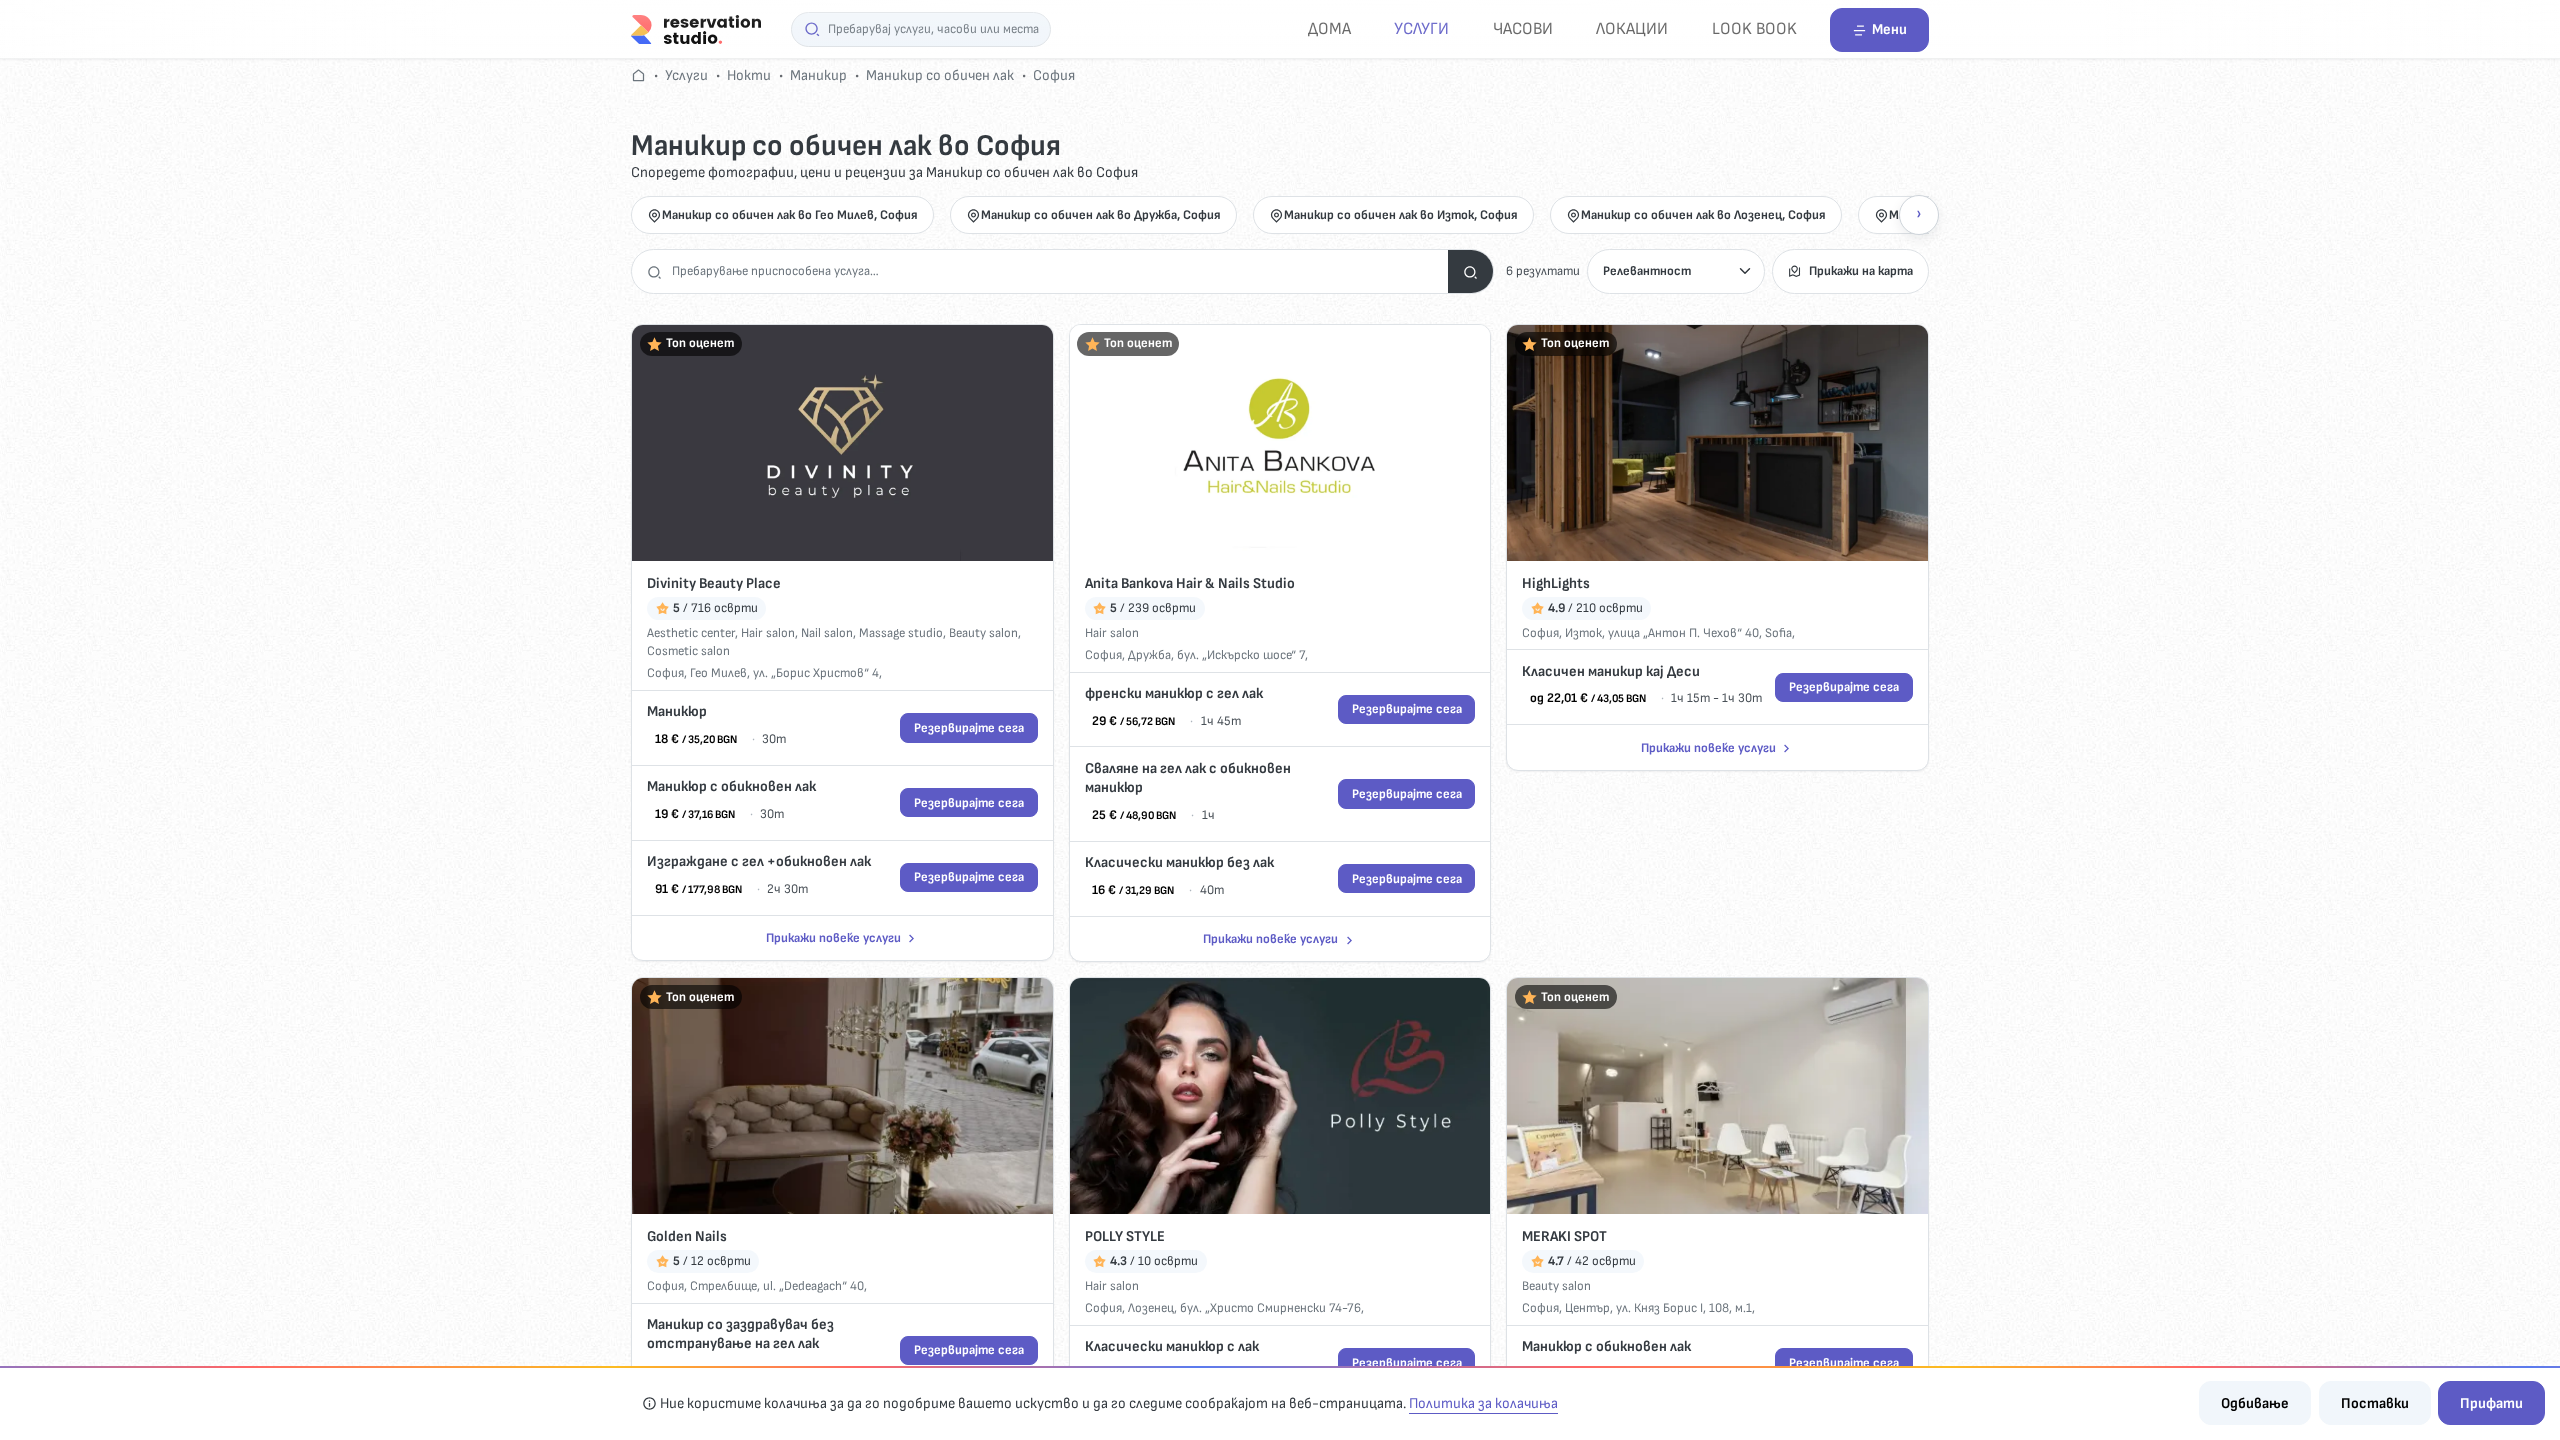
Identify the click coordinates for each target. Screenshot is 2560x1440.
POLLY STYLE (1125, 1236)
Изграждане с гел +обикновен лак (759, 861)
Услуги (1421, 28)
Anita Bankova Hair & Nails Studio (1190, 583)
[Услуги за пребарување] (1470, 271)
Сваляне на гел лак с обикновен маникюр (1188, 778)
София (1054, 75)
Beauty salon (983, 633)
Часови (1523, 28)
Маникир (818, 75)
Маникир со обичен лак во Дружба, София (1101, 215)
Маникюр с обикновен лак (731, 786)
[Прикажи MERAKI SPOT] (1717, 1096)
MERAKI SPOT (1564, 1236)
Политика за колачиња (1483, 1403)
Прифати (2491, 1403)
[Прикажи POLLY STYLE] (1280, 1096)
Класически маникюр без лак (1179, 862)
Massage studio (901, 633)
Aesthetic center (691, 633)
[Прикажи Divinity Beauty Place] (842, 443)
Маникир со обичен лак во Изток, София (1401, 215)
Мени (1889, 29)
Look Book (1754, 28)
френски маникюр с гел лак (1174, 693)
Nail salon (827, 633)
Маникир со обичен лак (940, 75)
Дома (1329, 28)
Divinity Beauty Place (714, 583)
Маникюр (677, 711)
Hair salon (768, 633)
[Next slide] (1919, 215)
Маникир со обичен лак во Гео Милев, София (790, 215)
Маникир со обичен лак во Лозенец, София (1703, 215)
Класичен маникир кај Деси (1611, 671)
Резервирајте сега (969, 728)
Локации (1632, 28)
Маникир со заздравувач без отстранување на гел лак (740, 1334)
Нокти (749, 75)
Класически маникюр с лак (1172, 1346)
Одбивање (2255, 1403)
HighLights (1556, 583)
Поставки (2375, 1403)
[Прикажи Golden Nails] (842, 1096)
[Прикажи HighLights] (1717, 443)
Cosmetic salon (688, 651)
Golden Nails (687, 1236)
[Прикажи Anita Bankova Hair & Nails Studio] (1280, 443)
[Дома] (696, 28)
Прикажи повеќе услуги (833, 938)
